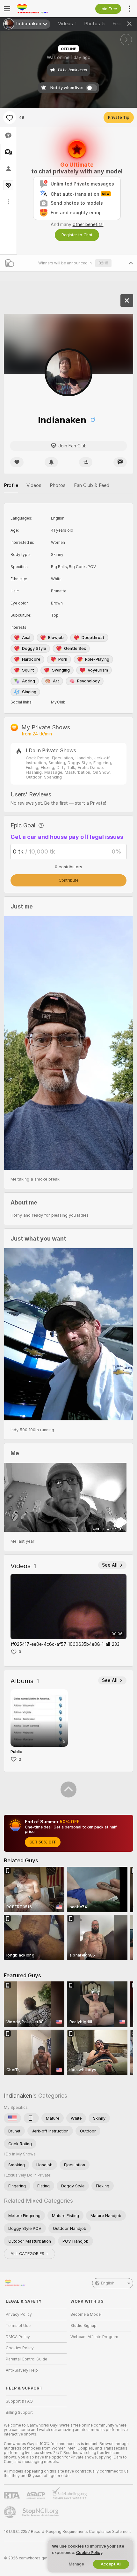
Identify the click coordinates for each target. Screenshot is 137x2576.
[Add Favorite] (10, 118)
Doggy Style (34, 648)
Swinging (61, 670)
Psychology (88, 681)
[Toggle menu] (7, 9)
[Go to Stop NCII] (41, 2512)
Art (56, 681)
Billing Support (19, 2413)
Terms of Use (18, 2326)
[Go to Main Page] (41, 9)
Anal (26, 638)
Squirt (28, 670)
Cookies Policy (20, 2348)
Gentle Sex (75, 648)
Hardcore (31, 659)
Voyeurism (98, 670)
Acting (29, 681)
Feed (118, 24)
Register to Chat (77, 235)
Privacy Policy (19, 2314)
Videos (67, 24)
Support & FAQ (19, 2401)
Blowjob (56, 638)
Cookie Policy (89, 2553)
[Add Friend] (86, 462)
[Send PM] (120, 462)
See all (110, 1565)
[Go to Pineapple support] (11, 2512)
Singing (29, 692)
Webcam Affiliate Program (94, 2337)
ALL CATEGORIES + (29, 2254)
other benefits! (88, 224)
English (108, 2283)
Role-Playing (97, 659)
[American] (12, 2118)
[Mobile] (31, 2118)
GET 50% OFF (43, 1842)
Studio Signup (83, 2326)
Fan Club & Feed (92, 485)
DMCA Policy (18, 2337)
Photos (94, 24)
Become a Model (86, 2314)
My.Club (58, 702)
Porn (63, 659)
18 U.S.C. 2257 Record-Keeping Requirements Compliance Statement (67, 2532)
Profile (11, 485)
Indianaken (18, 2096)
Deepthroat (93, 638)
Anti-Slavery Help (22, 2370)
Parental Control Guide (26, 2359)
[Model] (127, 300)
